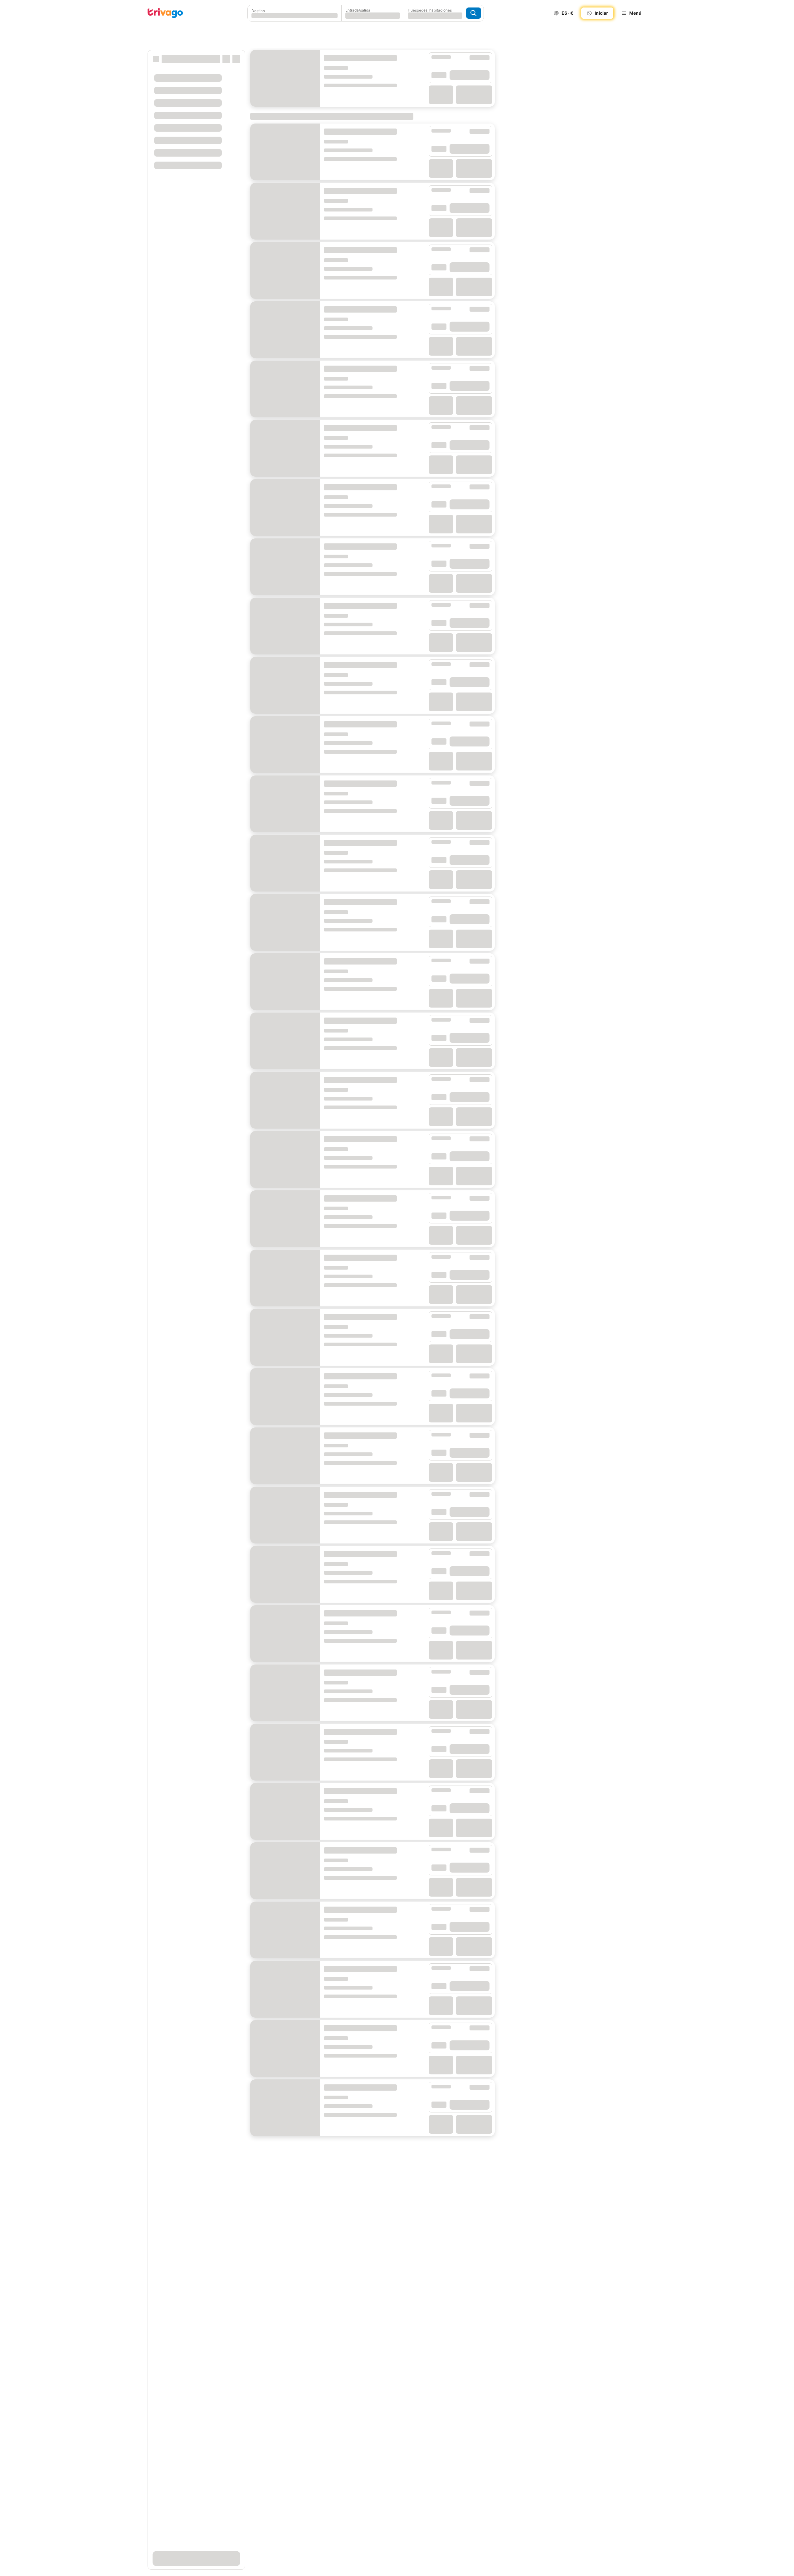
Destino (258, 11)
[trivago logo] (165, 13)
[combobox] (295, 13)
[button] (295, 13)
